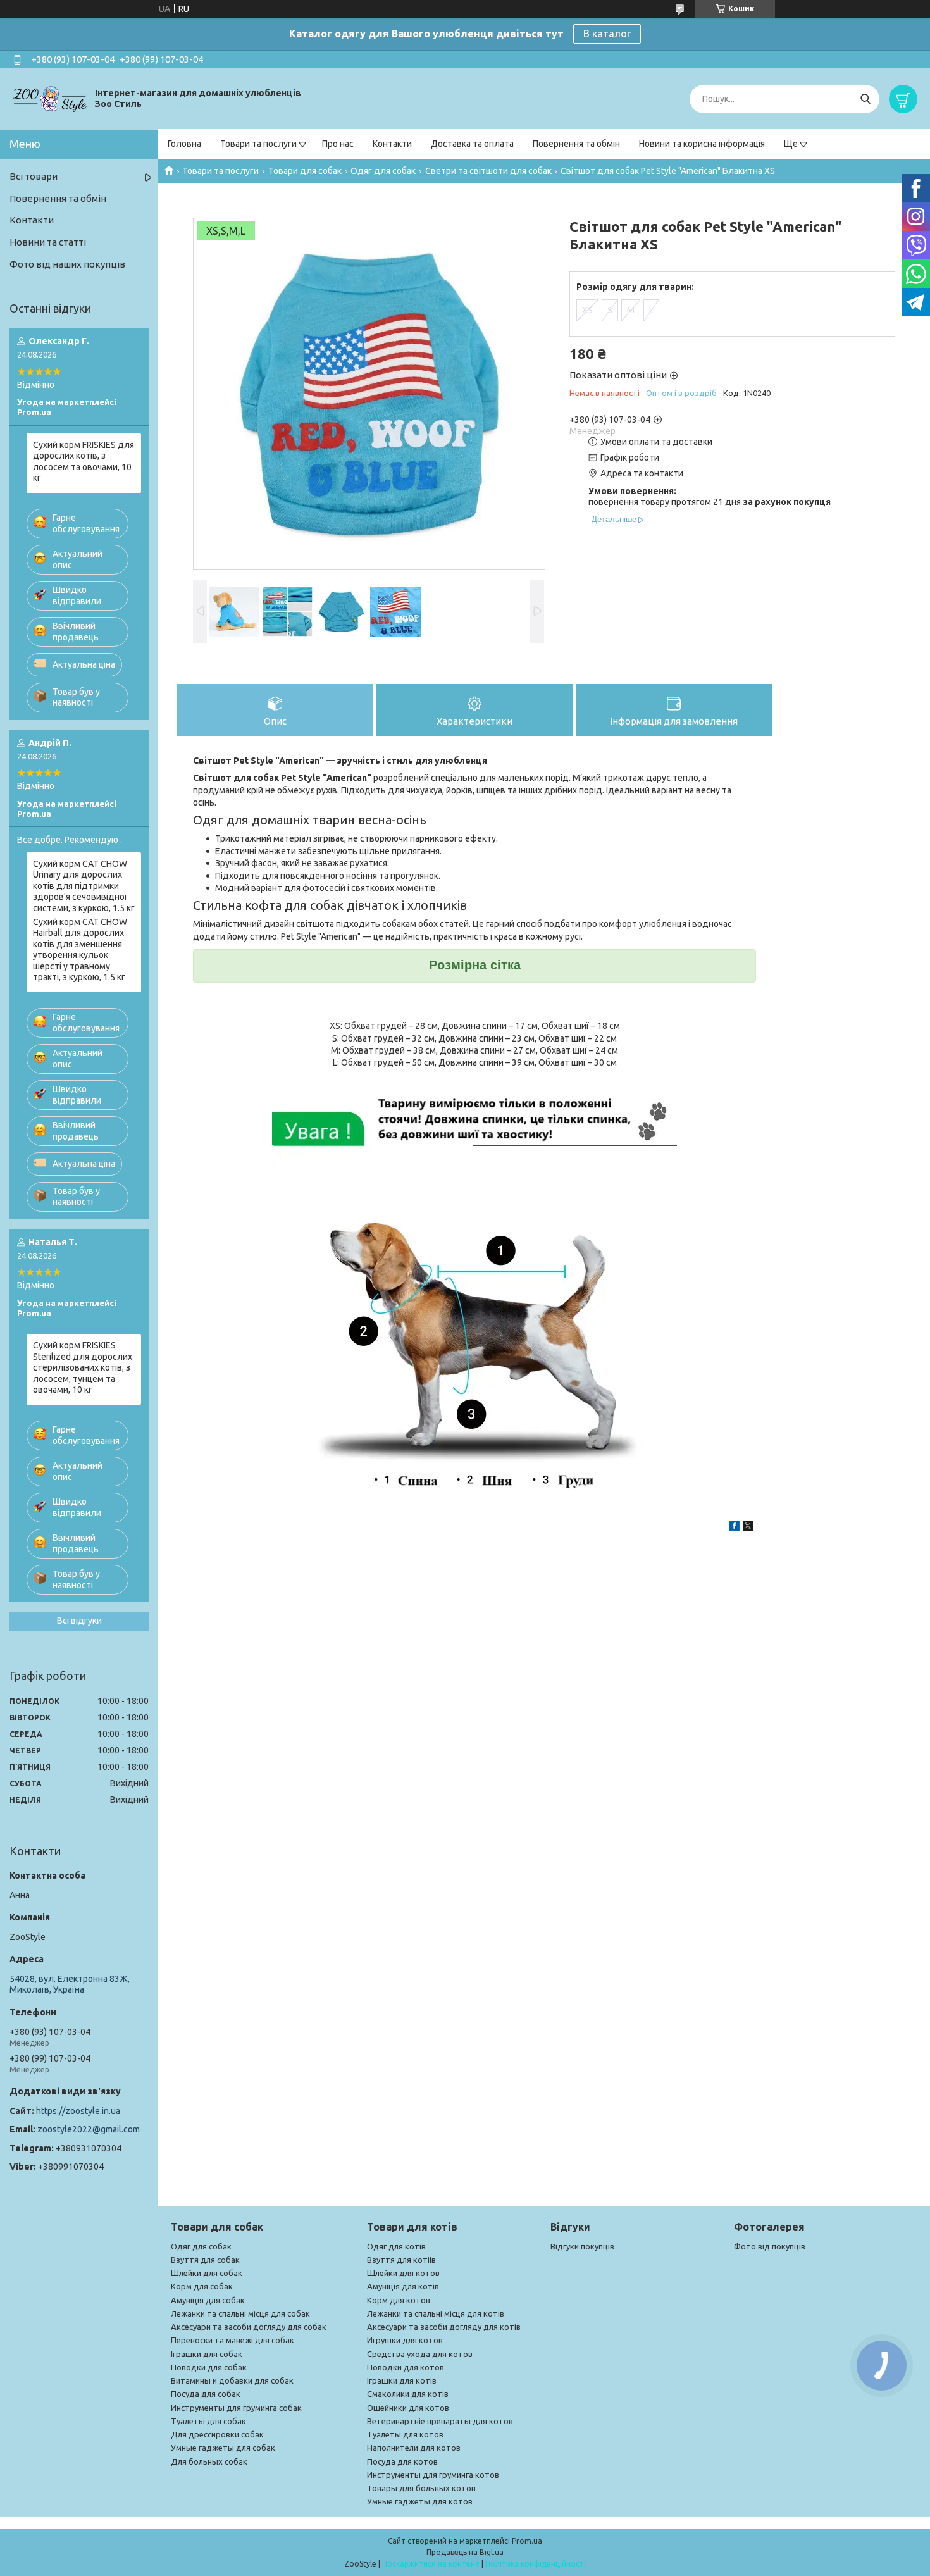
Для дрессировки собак (217, 2434)
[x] (748, 1528)
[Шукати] (865, 99)
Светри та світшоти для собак (488, 171)
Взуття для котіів (401, 2260)
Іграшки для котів (402, 2380)
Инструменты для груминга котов (433, 2475)
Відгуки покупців (582, 2246)
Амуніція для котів (403, 2286)
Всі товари (34, 176)
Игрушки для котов (405, 2340)
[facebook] (734, 1528)
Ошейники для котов (408, 2408)
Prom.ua (527, 2541)
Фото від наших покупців (67, 264)
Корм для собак (202, 2286)
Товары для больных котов (421, 2488)
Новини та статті (48, 242)
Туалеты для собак (208, 2421)
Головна (184, 144)
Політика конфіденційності (536, 2564)
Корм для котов (399, 2300)
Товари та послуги (258, 144)
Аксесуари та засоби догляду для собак (249, 2327)
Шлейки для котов (403, 2273)
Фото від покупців (770, 2246)
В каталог (607, 34)
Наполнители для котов (414, 2448)
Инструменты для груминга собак (236, 2408)
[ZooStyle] (51, 98)
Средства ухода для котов (420, 2354)
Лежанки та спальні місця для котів (436, 2313)
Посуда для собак (206, 2394)
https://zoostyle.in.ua (78, 2111)
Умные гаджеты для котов (420, 2501)
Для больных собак (209, 2461)
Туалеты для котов (405, 2434)
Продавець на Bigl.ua (465, 2552)
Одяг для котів (396, 2246)
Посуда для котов (402, 2461)
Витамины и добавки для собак (232, 2380)
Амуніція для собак (208, 2300)
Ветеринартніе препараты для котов (440, 2421)
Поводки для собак (209, 2367)
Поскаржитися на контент (431, 2564)
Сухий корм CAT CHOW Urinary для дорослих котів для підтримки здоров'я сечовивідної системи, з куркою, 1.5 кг (84, 886)
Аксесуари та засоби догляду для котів (444, 2327)
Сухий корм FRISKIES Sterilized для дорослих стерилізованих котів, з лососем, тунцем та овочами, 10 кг (83, 1367)
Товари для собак (305, 171)
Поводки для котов (406, 2367)
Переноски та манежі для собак (232, 2340)
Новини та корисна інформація (702, 144)
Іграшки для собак (207, 2354)
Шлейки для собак (207, 2273)
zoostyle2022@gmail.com (89, 2129)
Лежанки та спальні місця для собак (240, 2313)
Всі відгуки (79, 1621)
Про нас (338, 144)
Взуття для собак (205, 2260)
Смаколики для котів (408, 2394)
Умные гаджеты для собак (223, 2448)
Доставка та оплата (472, 144)
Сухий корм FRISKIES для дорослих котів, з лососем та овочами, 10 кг (84, 462)
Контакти (392, 144)
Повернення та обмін (576, 144)
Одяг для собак (383, 171)
